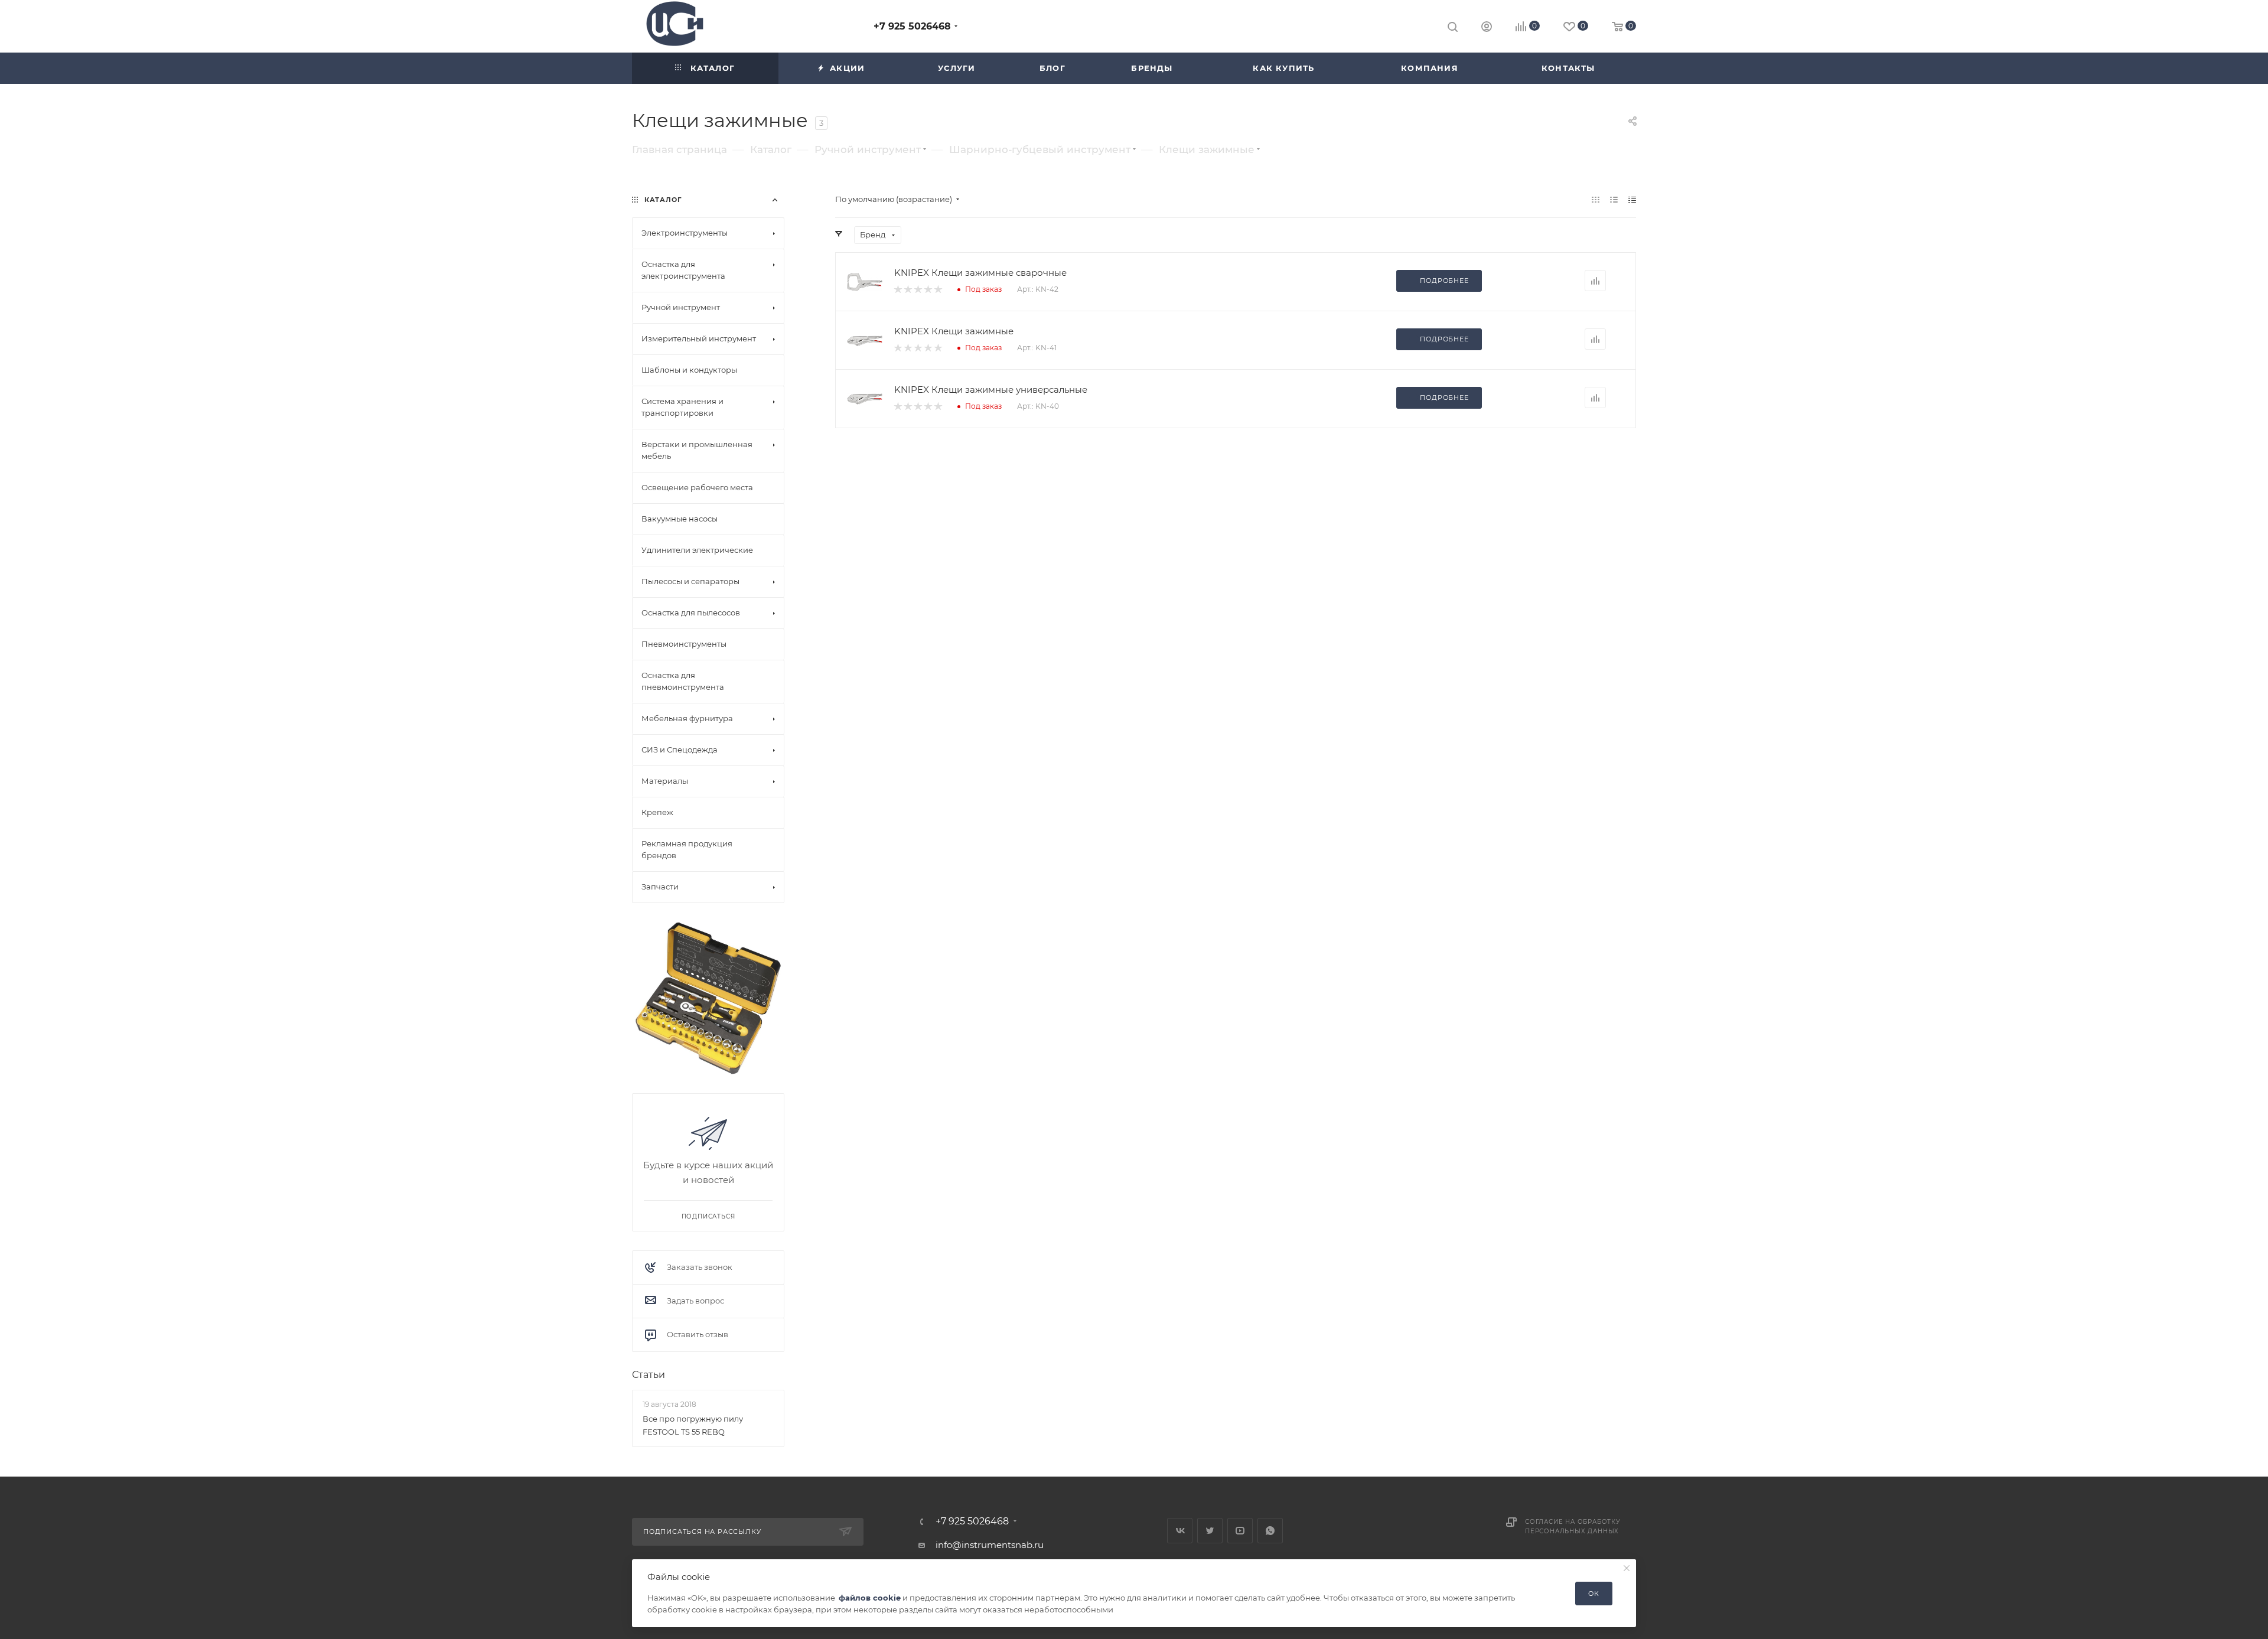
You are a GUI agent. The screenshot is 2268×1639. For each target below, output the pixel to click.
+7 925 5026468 (912, 26)
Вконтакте (1180, 1531)
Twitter (1210, 1531)
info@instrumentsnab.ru (990, 1545)
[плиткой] (1596, 199)
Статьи (649, 1375)
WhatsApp (1270, 1531)
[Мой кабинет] (1487, 28)
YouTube (1240, 1531)
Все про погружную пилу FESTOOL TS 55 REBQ (693, 1425)
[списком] (1614, 199)
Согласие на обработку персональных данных (1573, 1526)
